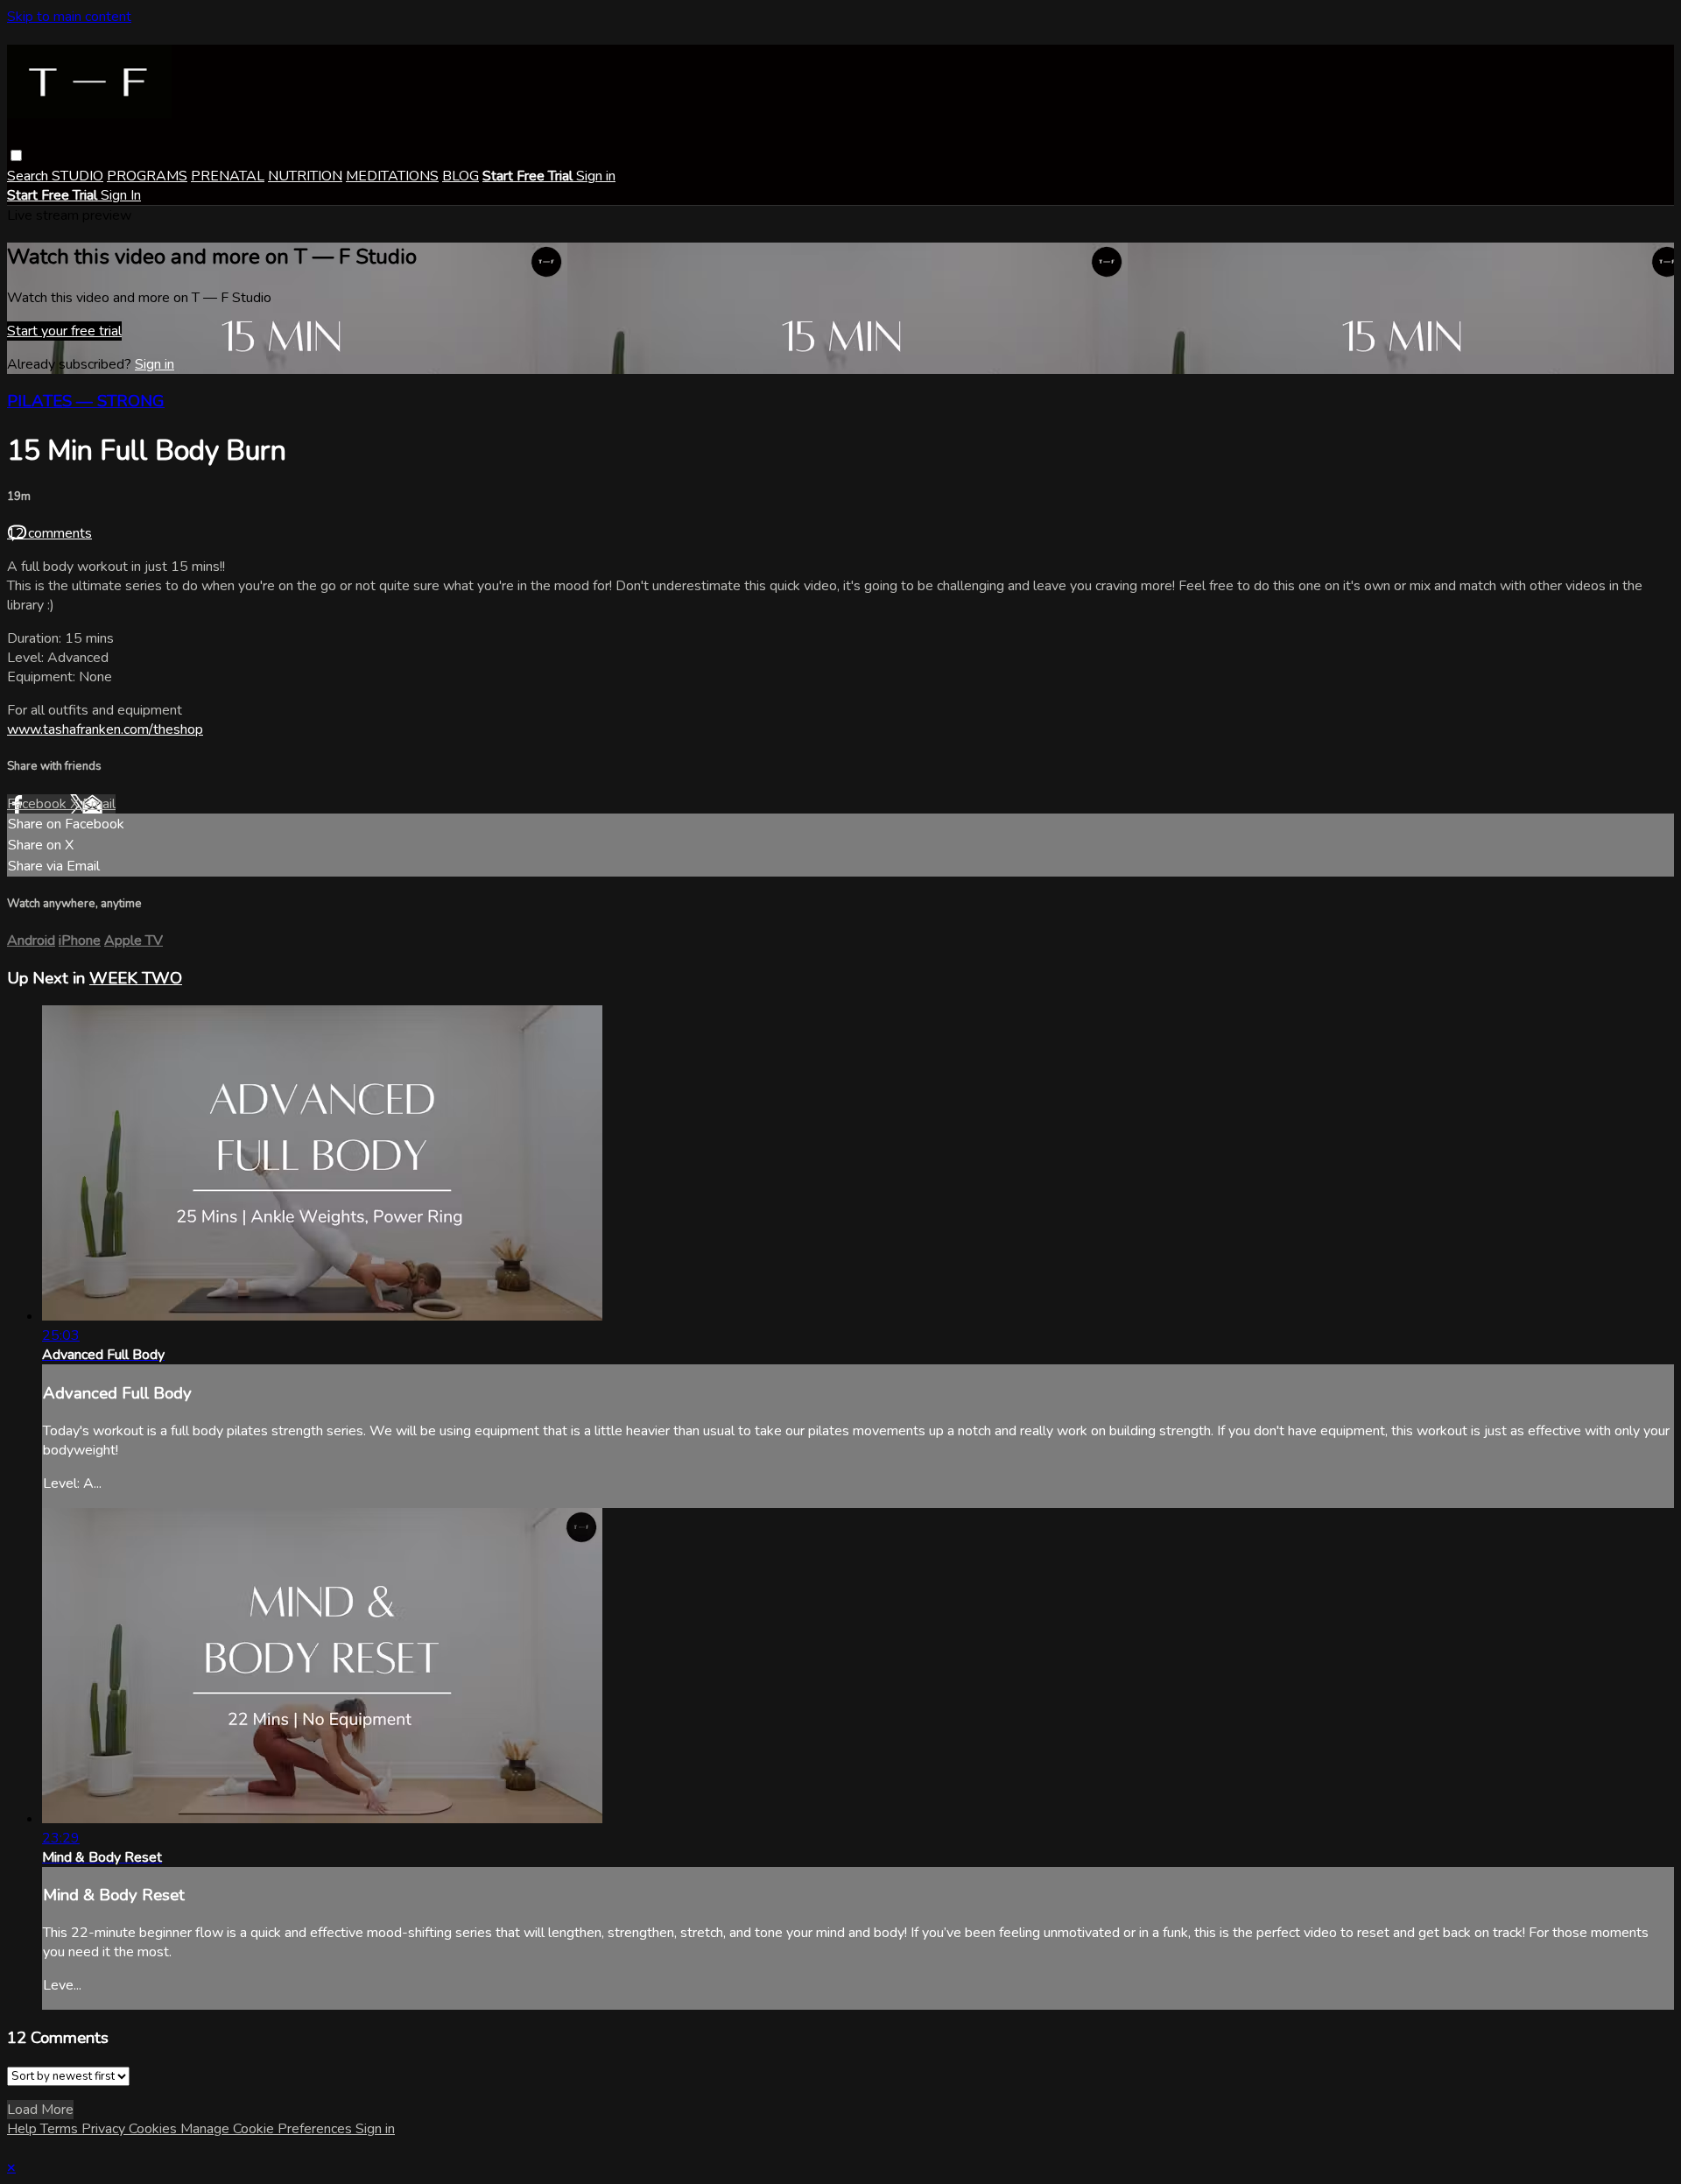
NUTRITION (305, 176)
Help (24, 2129)
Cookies (155, 2129)
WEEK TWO (136, 978)
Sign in (596, 176)
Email (99, 804)
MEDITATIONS (392, 176)
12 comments (49, 533)
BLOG (461, 176)
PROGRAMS (147, 176)
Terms (61, 2129)
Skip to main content (69, 17)
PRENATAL (228, 176)
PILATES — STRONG (86, 401)
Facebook (39, 804)
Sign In (121, 195)
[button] (16, 155)
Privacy (105, 2129)
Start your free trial (64, 331)
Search (29, 176)
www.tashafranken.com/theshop (105, 729)
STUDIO (77, 176)
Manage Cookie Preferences (268, 2129)
